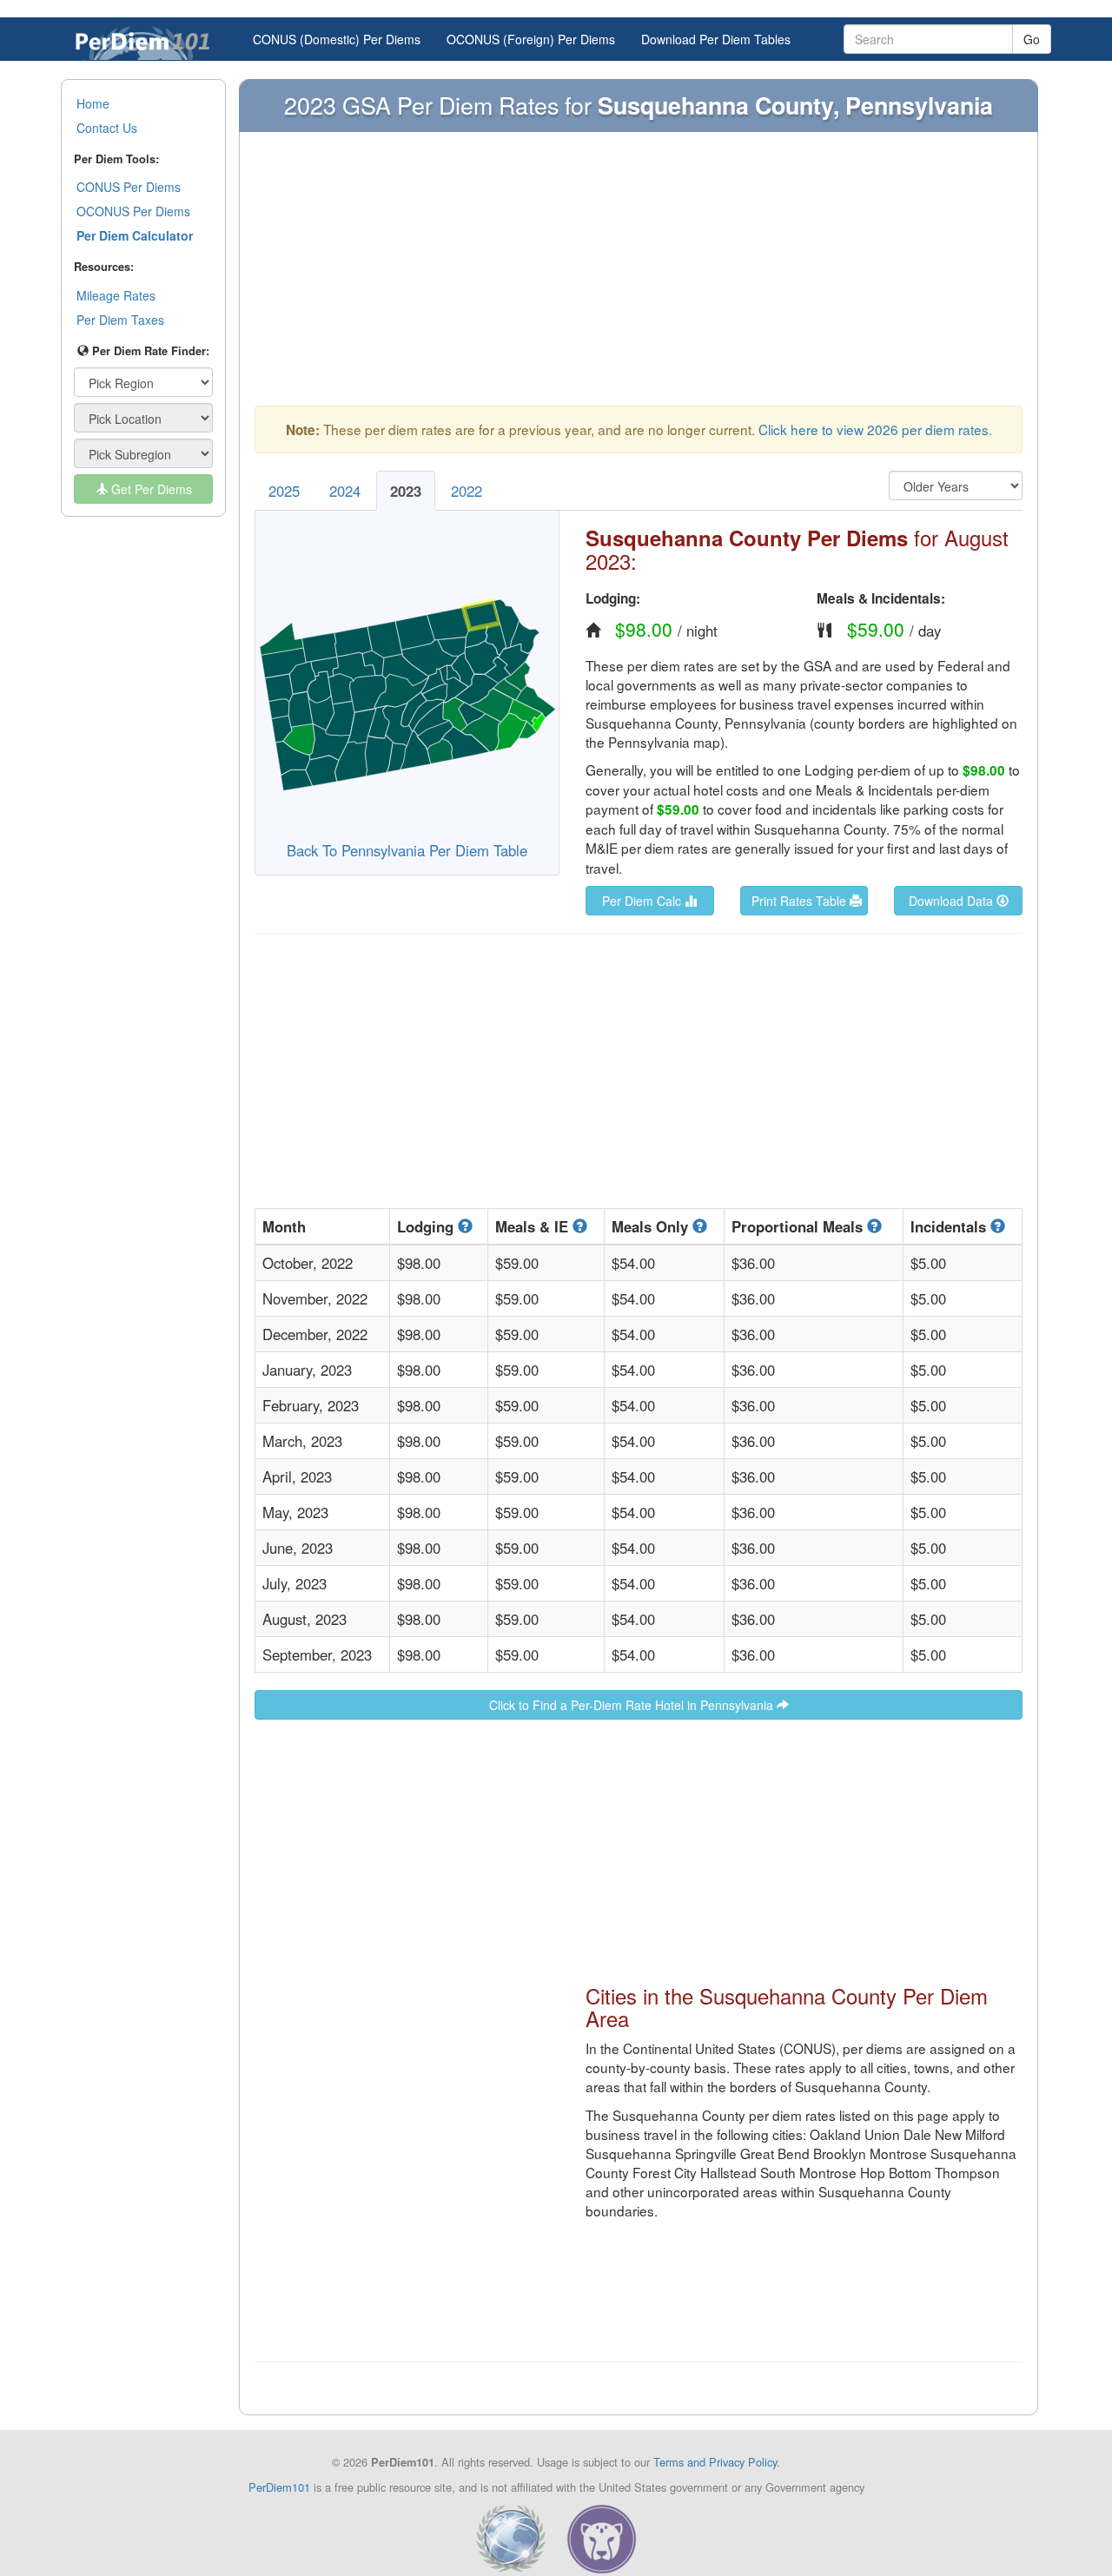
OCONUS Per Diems (133, 211)
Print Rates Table (801, 901)
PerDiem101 (279, 2487)
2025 (284, 491)
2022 (467, 491)
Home (93, 103)
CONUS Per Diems (129, 187)
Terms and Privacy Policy (715, 2462)
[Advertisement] (639, 277)
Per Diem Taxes (120, 320)
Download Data (953, 901)
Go (1032, 39)
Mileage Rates (116, 295)
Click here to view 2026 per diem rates (874, 429)
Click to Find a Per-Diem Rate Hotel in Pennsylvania (633, 1705)
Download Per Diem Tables (716, 39)
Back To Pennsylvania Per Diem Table (407, 850)
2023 (406, 491)
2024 (345, 491)
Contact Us (107, 128)
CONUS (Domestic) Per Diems (337, 39)
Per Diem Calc (643, 901)
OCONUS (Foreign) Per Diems (531, 39)
